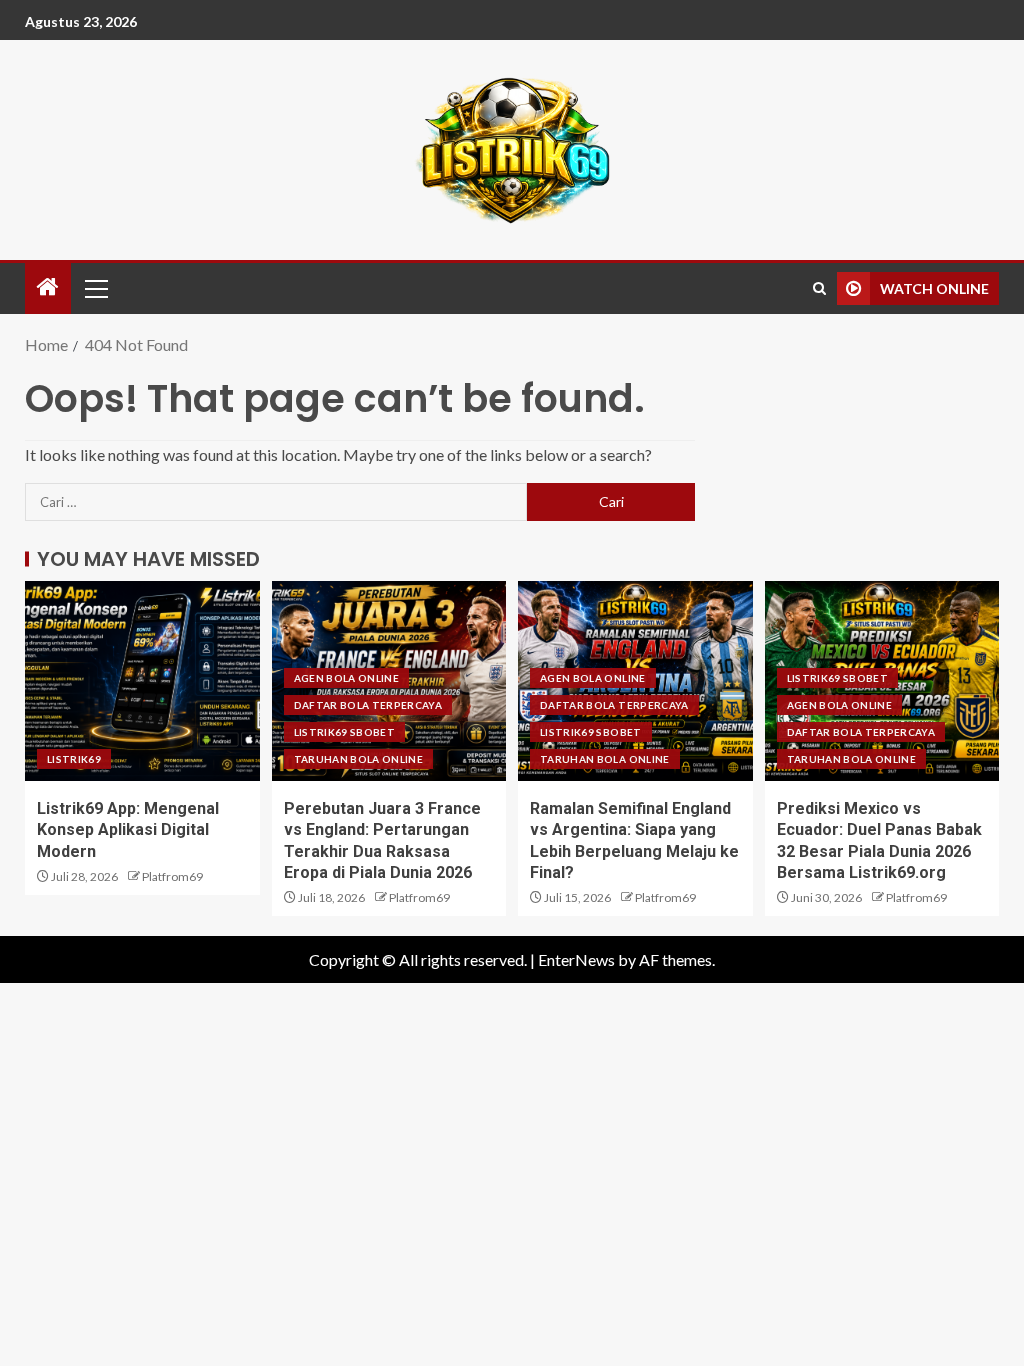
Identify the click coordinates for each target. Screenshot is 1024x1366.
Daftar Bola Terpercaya (368, 705)
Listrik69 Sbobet (345, 732)
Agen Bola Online (347, 678)
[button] (95, 288)
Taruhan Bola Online (359, 759)
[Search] (819, 288)
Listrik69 (74, 759)
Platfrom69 (172, 876)
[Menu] (95, 288)
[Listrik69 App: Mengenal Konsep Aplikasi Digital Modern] (142, 681)
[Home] (48, 287)
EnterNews (576, 959)
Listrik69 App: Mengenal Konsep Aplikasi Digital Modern (128, 830)
